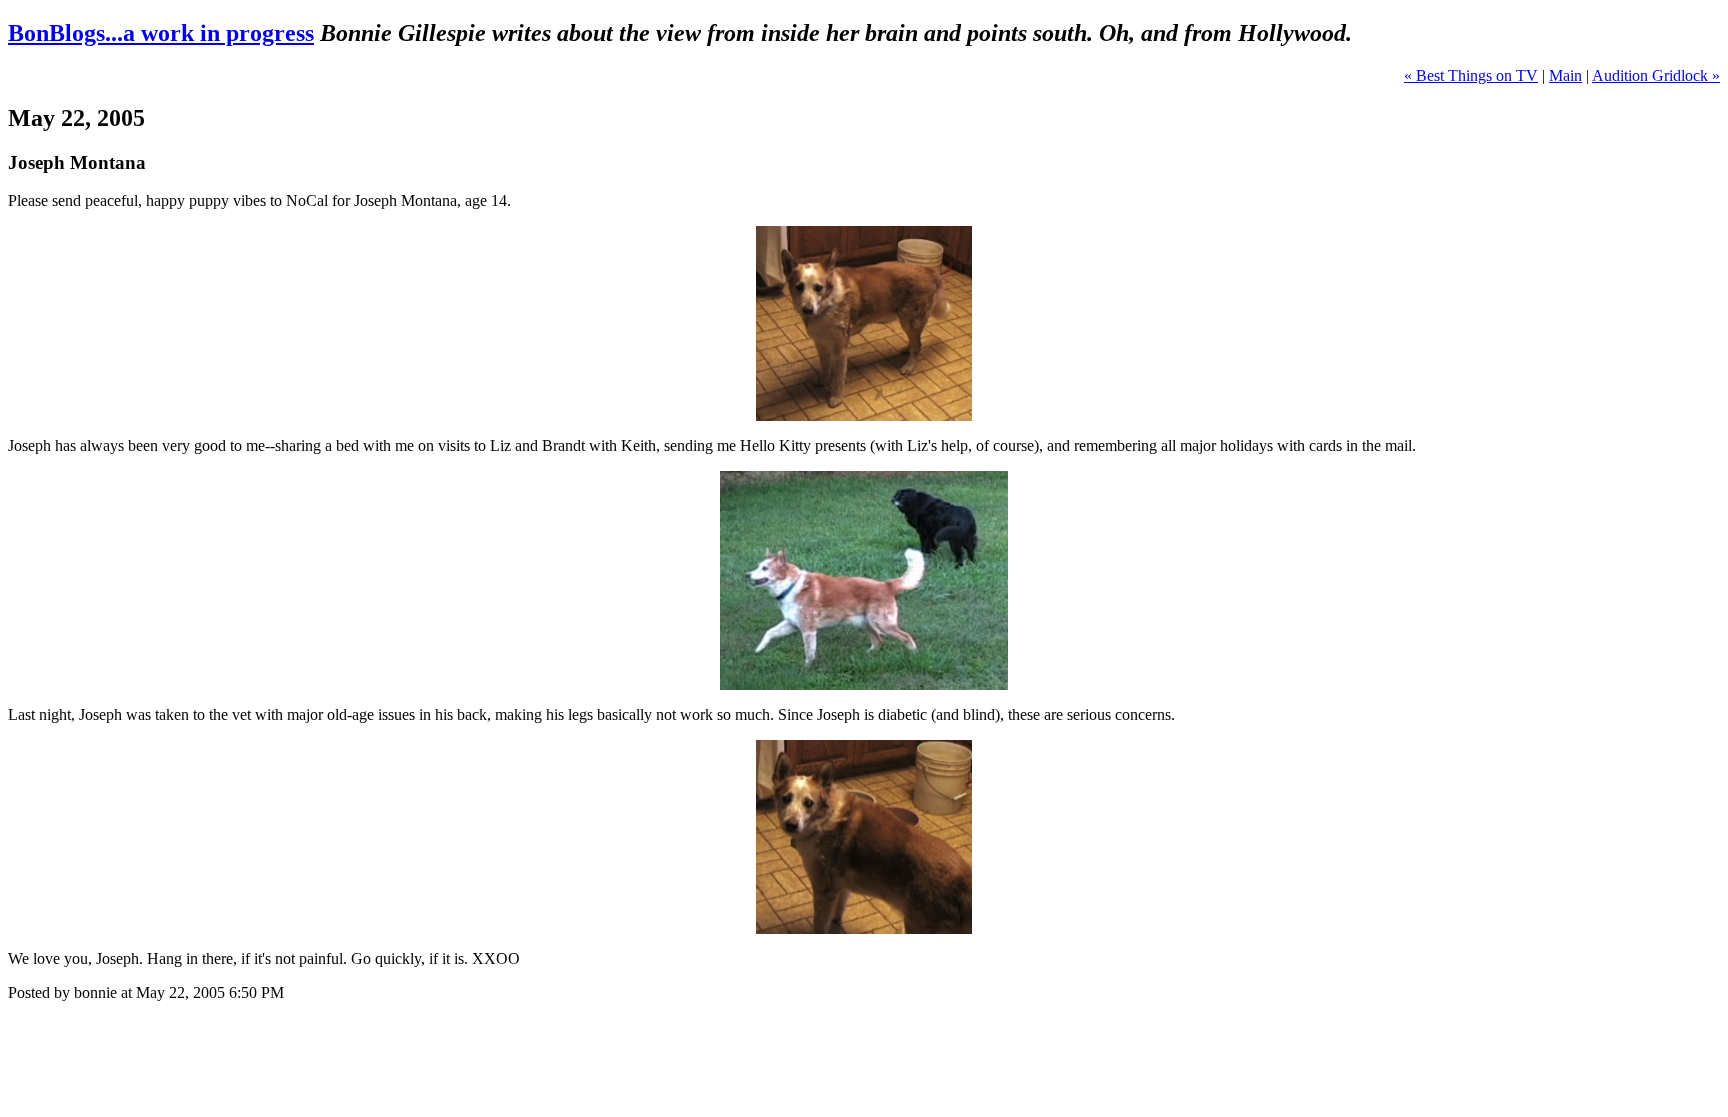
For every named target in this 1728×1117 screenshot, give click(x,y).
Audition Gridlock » (1656, 75)
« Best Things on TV (1471, 75)
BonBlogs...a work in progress (161, 33)
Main (1565, 75)
